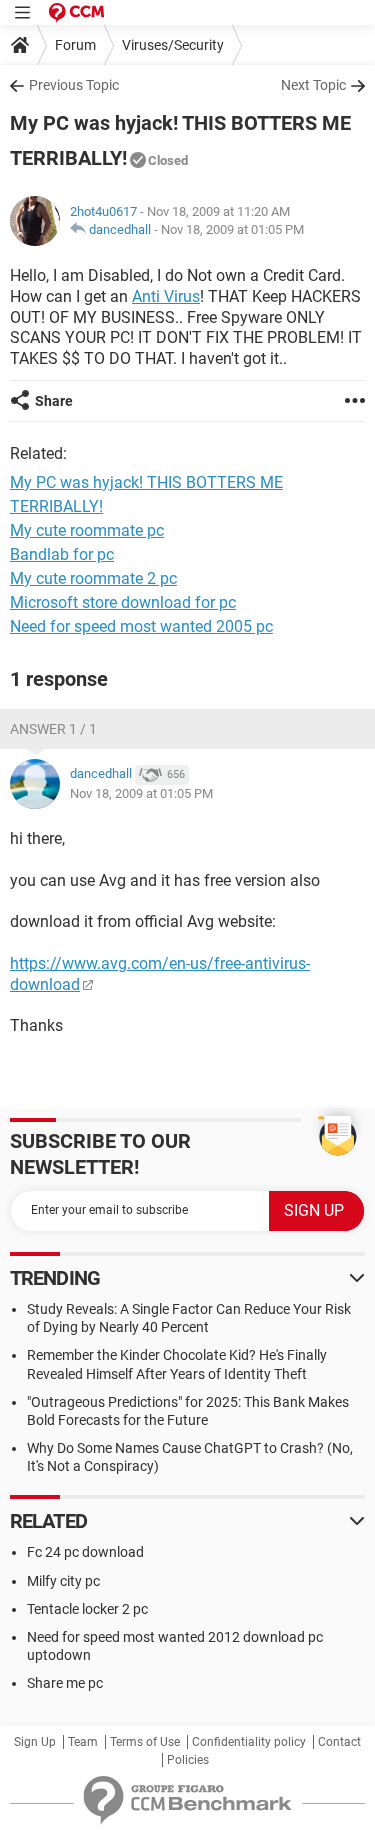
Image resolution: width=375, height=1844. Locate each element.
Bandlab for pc (62, 554)
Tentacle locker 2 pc (87, 1609)
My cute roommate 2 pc (93, 578)
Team (83, 1742)
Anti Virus (166, 296)
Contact (339, 1742)
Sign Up (35, 1742)
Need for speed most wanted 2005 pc (141, 626)
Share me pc (65, 1683)
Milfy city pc (63, 1581)
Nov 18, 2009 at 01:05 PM (232, 229)
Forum (75, 45)
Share (54, 401)
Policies (188, 1760)
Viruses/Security (173, 45)
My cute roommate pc (87, 530)
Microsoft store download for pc (123, 602)
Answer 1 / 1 (53, 729)
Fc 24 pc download (85, 1552)
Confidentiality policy (249, 1742)
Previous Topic (74, 85)
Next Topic (313, 85)
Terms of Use (145, 1742)
